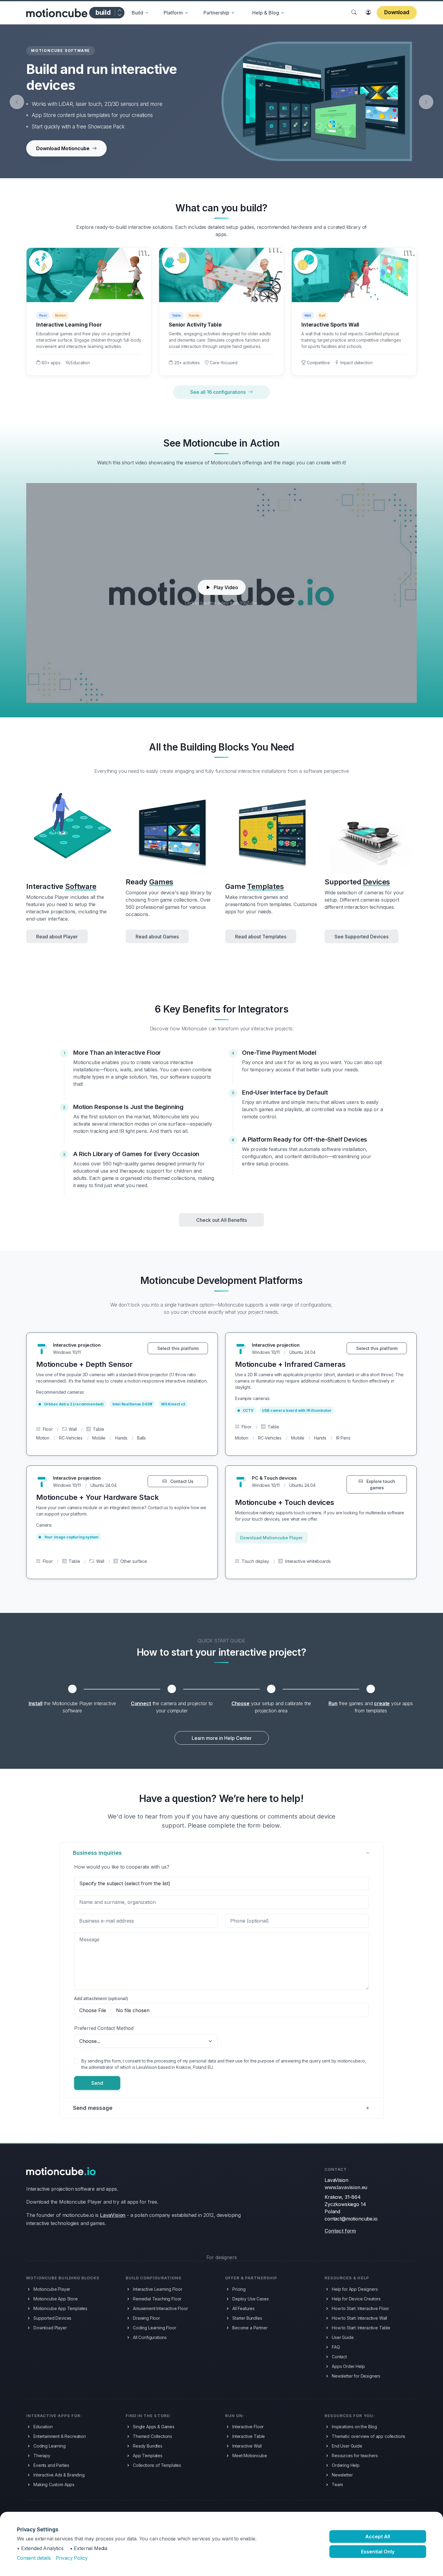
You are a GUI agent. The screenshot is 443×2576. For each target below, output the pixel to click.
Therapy (42, 2456)
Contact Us (181, 1481)
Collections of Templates (157, 2465)
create (382, 1703)
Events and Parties (51, 2465)
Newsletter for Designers (356, 2376)
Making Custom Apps (54, 2484)
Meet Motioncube (250, 2456)
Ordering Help (346, 2465)
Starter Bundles (247, 2318)
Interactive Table (249, 2436)
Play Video (226, 587)
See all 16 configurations (218, 392)
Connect (141, 1703)
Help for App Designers (355, 2289)
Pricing (239, 2289)
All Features (243, 2308)
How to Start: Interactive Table (361, 2328)
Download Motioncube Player (271, 1538)
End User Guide (347, 2446)
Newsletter (342, 2475)
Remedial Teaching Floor (157, 2299)
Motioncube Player (52, 2289)
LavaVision (113, 2215)
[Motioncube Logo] (61, 2171)
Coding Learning (50, 2446)
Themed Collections (152, 2436)
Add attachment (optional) (101, 1998)
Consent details (34, 2558)
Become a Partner (250, 2328)
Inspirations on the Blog (354, 2427)
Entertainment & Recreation (60, 2436)
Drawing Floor (146, 2318)
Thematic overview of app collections (369, 2436)
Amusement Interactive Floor (160, 2308)
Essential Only (378, 2552)
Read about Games (157, 937)
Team (337, 2484)
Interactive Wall (247, 2446)
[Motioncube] (57, 13)
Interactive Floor (248, 2427)
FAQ (336, 2347)
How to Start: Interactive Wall (359, 2318)
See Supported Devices (361, 937)
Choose (240, 1703)
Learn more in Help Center (222, 1738)
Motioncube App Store (56, 2299)
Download (397, 12)
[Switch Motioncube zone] (119, 13)
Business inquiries (97, 1853)
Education (43, 2427)
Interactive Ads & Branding (59, 2475)
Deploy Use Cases (250, 2299)
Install (36, 1703)
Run (333, 1703)
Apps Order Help (348, 2366)
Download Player (50, 2328)
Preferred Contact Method (104, 2028)
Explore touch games (380, 1484)
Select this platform (178, 1348)
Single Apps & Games (154, 2427)
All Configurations (150, 2337)
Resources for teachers (355, 2456)
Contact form (340, 2231)
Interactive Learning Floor (158, 2289)
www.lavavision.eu (346, 2187)
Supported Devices (52, 2318)
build (103, 12)
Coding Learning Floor (155, 2328)
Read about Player (57, 937)
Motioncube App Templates (60, 2308)
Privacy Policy (72, 2558)
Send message (93, 2108)
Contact (339, 2357)
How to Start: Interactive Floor (360, 2308)
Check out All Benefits (222, 1220)
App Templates (148, 2456)
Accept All (378, 2536)
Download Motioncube (63, 148)
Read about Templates (261, 937)
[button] (140, 13)
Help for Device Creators (356, 2299)
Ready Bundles (148, 2446)
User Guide (343, 2337)
